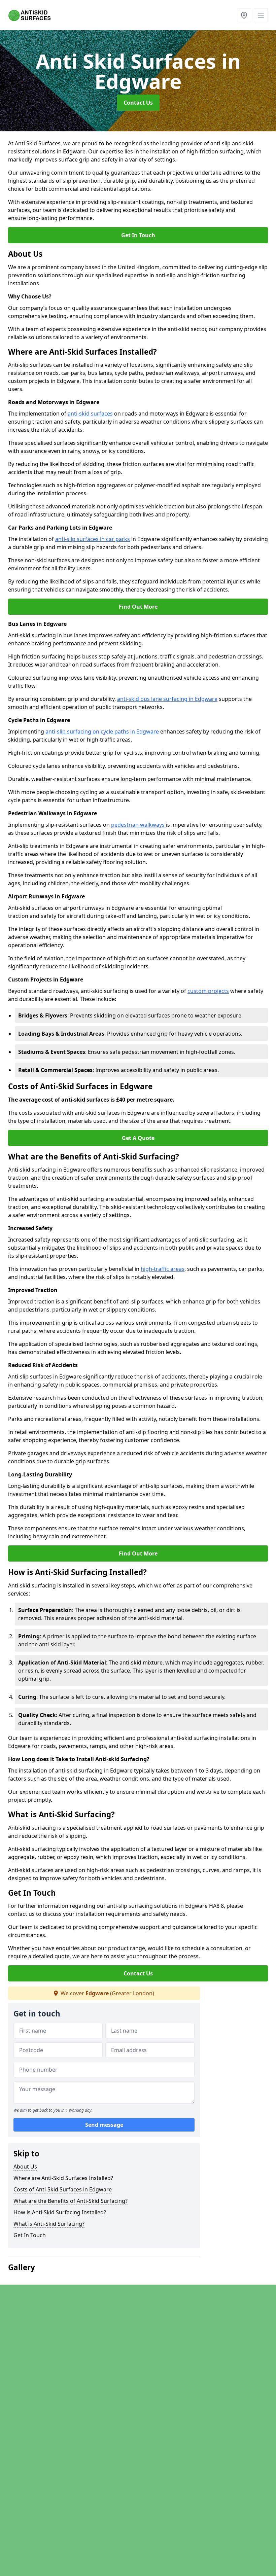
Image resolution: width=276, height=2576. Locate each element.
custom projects (208, 991)
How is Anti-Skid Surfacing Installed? (60, 2212)
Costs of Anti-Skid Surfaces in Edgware (63, 2189)
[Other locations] (244, 15)
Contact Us (138, 103)
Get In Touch (138, 235)
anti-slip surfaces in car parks (93, 539)
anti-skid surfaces (91, 414)
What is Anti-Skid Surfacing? (49, 2224)
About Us (25, 2167)
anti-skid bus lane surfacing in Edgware (167, 699)
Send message (104, 2125)
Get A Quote (138, 1138)
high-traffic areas (163, 1269)
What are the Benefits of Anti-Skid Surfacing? (71, 2201)
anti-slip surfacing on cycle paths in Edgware (102, 731)
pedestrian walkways (139, 825)
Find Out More (138, 607)
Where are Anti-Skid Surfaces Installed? (63, 2178)
